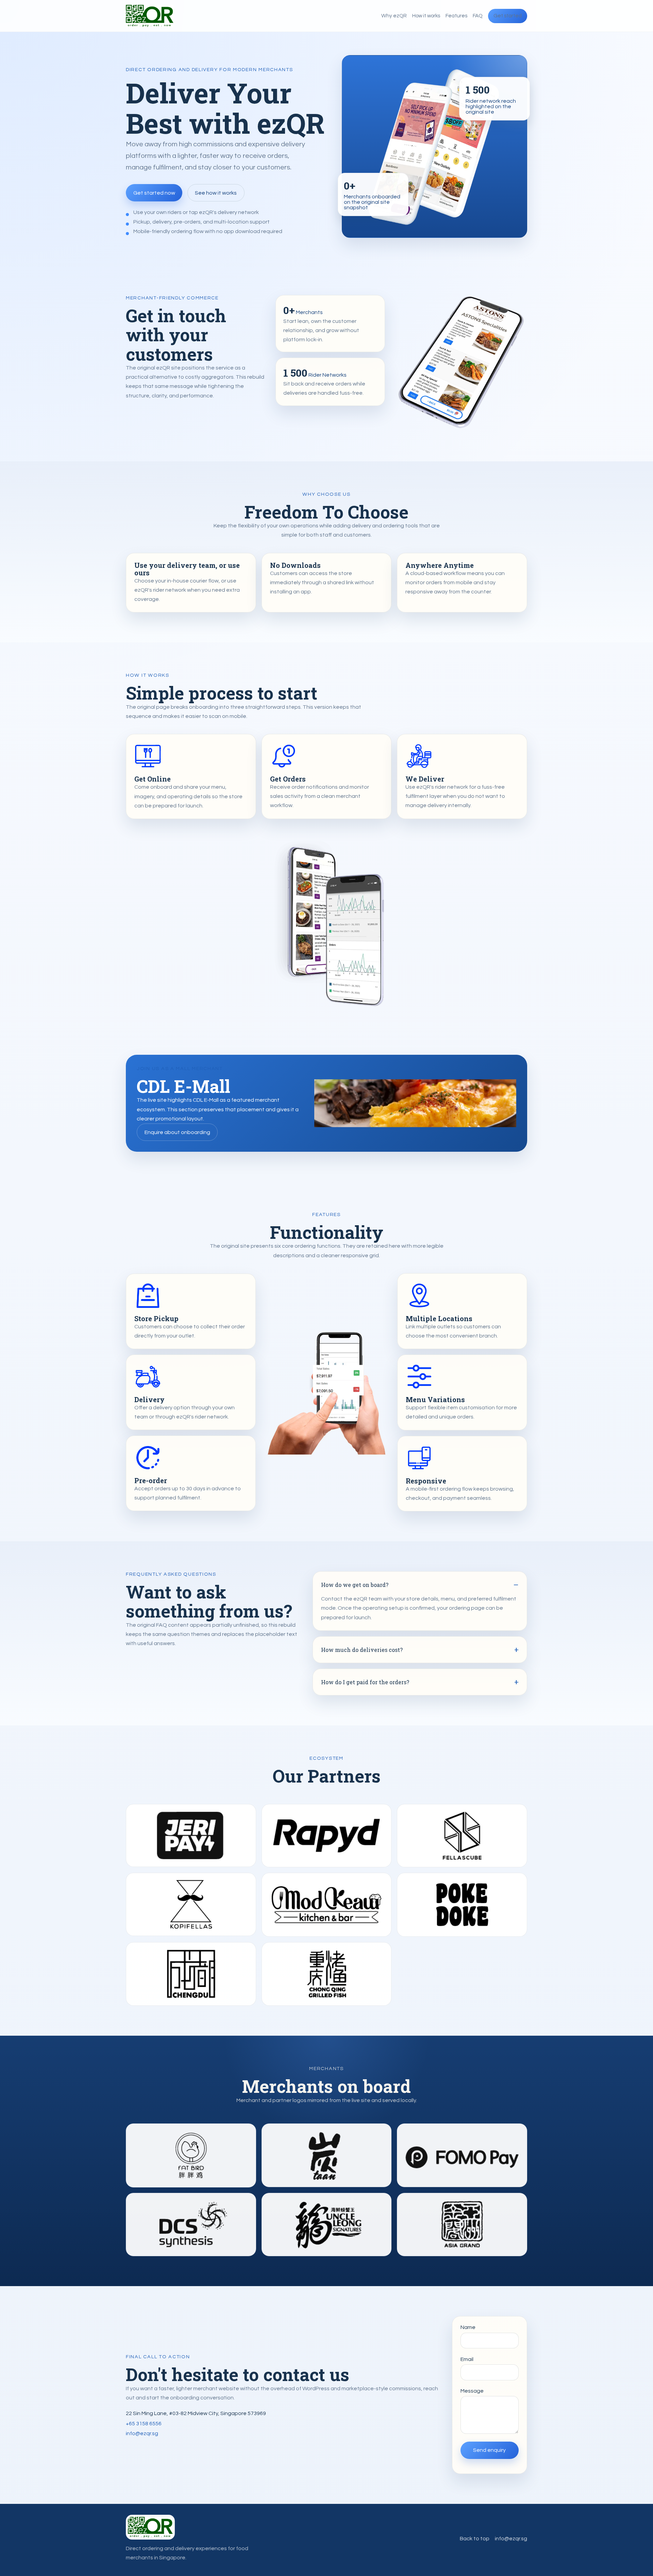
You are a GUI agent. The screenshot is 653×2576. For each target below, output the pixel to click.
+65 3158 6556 (144, 2424)
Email (467, 2359)
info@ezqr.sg (142, 2433)
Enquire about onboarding (177, 1132)
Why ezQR (394, 16)
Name (468, 2327)
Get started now (154, 193)
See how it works (216, 193)
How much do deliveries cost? (362, 1650)
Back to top (475, 2539)
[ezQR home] (150, 16)
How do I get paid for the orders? (365, 1682)
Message (472, 2391)
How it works (426, 16)
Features (456, 16)
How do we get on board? (355, 1585)
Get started (508, 16)
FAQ (478, 16)
